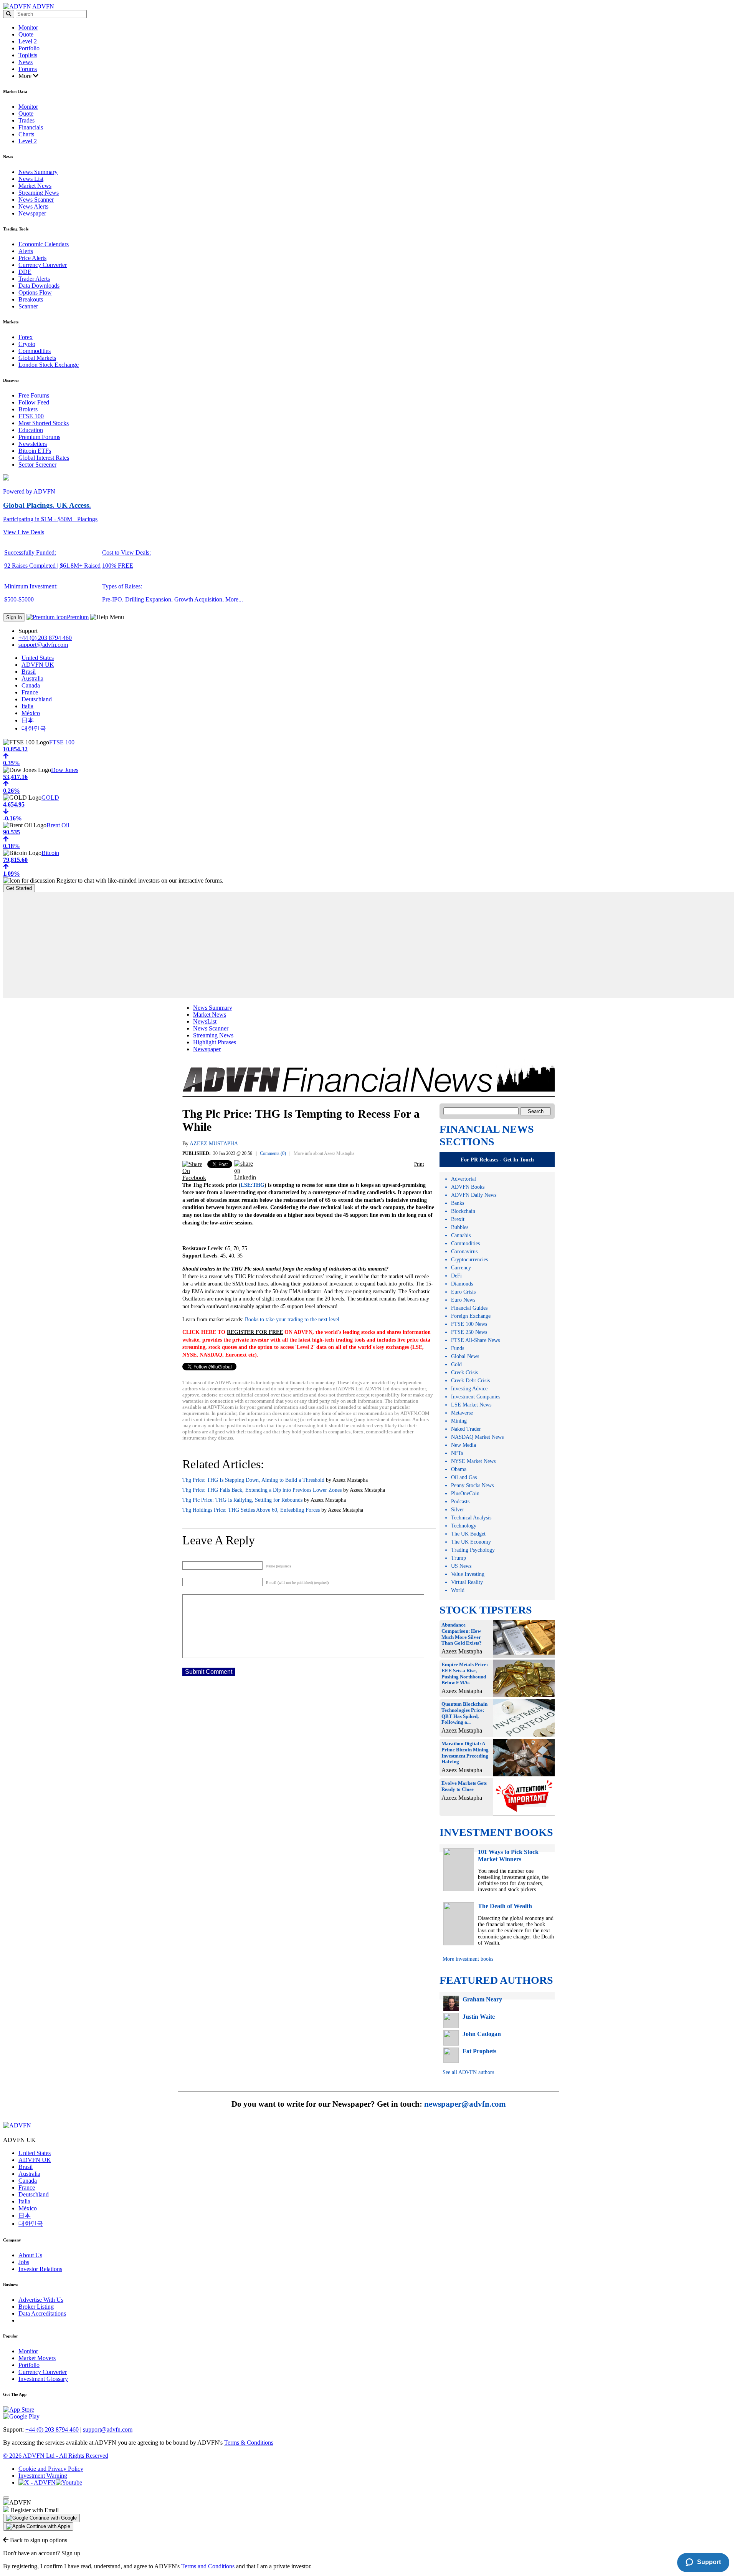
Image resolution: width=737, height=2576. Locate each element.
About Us (30, 2255)
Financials (31, 127)
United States (38, 658)
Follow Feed (34, 402)
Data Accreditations (42, 2313)
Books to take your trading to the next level (292, 1319)
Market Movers (37, 2358)
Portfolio (29, 48)
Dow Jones (65, 770)
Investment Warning (43, 2476)
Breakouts (31, 299)
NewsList (205, 1021)
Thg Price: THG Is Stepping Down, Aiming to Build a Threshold (253, 1480)
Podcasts (460, 1502)
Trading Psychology (473, 1550)
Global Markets (37, 358)
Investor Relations (40, 2269)
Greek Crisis (464, 1372)
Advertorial (464, 1179)
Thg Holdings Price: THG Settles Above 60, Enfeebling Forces (251, 1510)
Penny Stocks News (472, 1485)
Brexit (458, 1219)
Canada (31, 685)
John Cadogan (482, 2034)
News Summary (38, 172)
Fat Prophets (479, 2051)
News (26, 62)
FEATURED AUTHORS (496, 1980)
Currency (461, 1268)
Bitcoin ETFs (35, 451)
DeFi (456, 1276)
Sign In (14, 617)
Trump (459, 1558)
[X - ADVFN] (37, 2482)
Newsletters (33, 444)
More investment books (468, 1959)
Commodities (35, 351)
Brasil (29, 672)
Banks (458, 1203)
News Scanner (36, 200)
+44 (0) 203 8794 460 (45, 638)
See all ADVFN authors (468, 2072)
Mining (459, 1421)
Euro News (463, 1300)
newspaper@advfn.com (465, 2104)
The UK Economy (471, 1542)
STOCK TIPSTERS (486, 1610)
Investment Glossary (43, 2379)
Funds (458, 1348)
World (458, 1590)
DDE (25, 272)
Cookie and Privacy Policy (51, 2469)
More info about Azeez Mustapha (324, 1153)
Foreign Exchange (471, 1316)
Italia (27, 706)
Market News (35, 186)
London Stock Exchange (49, 365)
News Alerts (33, 206)
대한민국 (34, 728)
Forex (26, 337)
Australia (32, 678)
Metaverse (462, 1413)
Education (31, 430)
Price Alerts (32, 258)
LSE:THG (253, 1185)
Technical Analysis (471, 1518)
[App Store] (19, 2410)
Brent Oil (58, 825)
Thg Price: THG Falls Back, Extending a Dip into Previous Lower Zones (262, 1490)
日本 (28, 720)
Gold (456, 1364)
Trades (26, 120)
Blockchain (463, 1211)
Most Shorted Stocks (44, 423)
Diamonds (462, 1284)
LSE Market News (471, 1405)
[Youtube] (69, 2482)
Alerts (26, 251)
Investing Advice (469, 1389)
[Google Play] (21, 2416)
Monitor (28, 27)
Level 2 (28, 41)
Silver (458, 1510)
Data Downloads (39, 286)
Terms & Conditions (249, 2443)
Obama (459, 1469)
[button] (41, 2518)
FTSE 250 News (469, 1332)
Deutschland (37, 699)
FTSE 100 (31, 416)
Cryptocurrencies (469, 1260)
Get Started (19, 888)
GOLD (50, 798)
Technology (464, 1526)
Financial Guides (469, 1308)
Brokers (28, 409)
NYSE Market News (473, 1461)
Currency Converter (43, 265)
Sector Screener (37, 465)
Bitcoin (50, 853)
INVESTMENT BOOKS (496, 1832)
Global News (465, 1356)
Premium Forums (39, 437)
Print (419, 1164)
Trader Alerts (34, 279)
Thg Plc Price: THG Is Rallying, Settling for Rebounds (242, 1500)
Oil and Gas (464, 1477)
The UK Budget (468, 1534)
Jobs (24, 2262)
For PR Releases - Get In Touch (497, 1160)
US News (461, 1566)
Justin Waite (479, 2017)
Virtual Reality (467, 1582)
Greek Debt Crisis (470, 1381)
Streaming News (39, 193)
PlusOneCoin (465, 1493)
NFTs (457, 1453)
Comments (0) (273, 1153)
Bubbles (460, 1227)
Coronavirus (464, 1252)
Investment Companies (476, 1397)
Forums (28, 69)
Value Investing (468, 1574)
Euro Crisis (463, 1292)
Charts (26, 134)
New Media (464, 1445)
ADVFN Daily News (474, 1195)
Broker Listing (36, 2307)
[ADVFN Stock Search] (9, 14)
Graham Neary (482, 1999)
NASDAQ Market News (477, 1437)
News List (31, 179)
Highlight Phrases (215, 1042)
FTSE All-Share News (475, 1340)
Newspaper (32, 213)
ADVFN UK (38, 665)
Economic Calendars (44, 244)
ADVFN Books (468, 1187)
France (30, 692)
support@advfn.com (43, 645)
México (31, 713)
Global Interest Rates (44, 458)
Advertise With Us (41, 2300)
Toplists (28, 55)
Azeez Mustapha (214, 1144)
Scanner (28, 306)
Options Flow (35, 292)
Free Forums (34, 395)
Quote (26, 34)
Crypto (27, 344)
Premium (78, 617)
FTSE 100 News (469, 1324)
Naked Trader (466, 1429)
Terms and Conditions (208, 2566)
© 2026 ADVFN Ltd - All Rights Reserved (56, 2456)
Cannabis (461, 1235)
